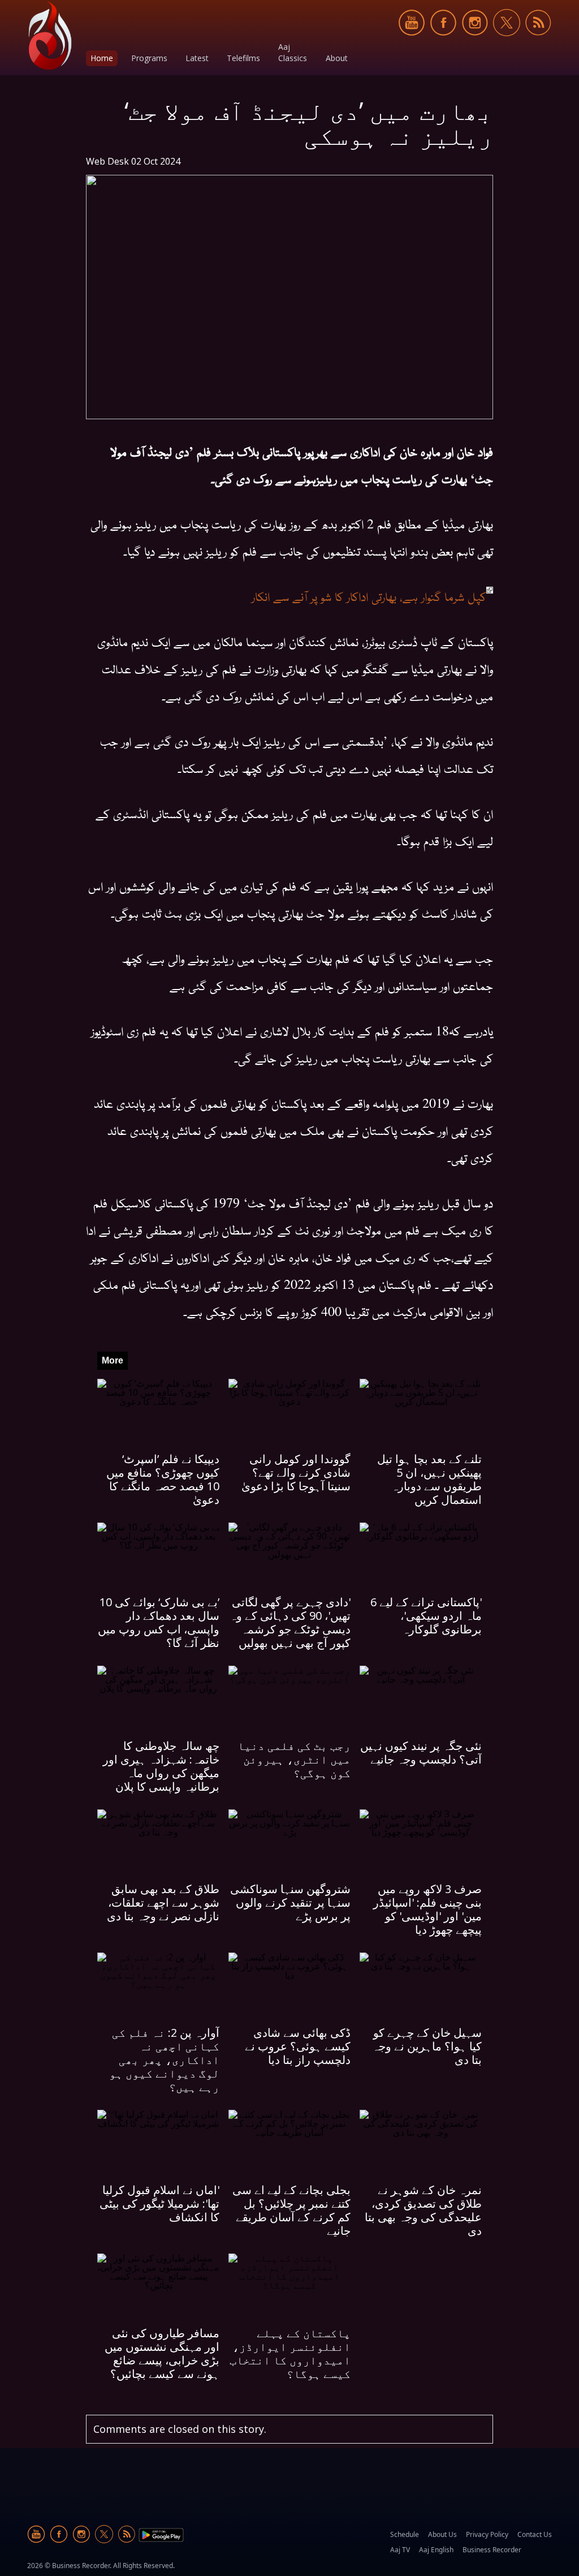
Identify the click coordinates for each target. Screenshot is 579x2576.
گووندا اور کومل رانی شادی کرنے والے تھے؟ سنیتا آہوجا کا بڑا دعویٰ (296, 1472)
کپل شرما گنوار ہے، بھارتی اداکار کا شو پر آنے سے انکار (369, 596)
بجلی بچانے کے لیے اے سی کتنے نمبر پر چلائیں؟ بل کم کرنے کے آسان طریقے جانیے (291, 2210)
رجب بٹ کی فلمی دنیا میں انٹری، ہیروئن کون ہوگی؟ (294, 1759)
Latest (197, 58)
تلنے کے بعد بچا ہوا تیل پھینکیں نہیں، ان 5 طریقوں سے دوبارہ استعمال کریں (429, 1479)
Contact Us (535, 2534)
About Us (442, 2534)
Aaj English (436, 2550)
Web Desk (107, 161)
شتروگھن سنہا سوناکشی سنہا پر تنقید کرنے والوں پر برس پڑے (290, 1902)
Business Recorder (492, 2550)
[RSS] (538, 42)
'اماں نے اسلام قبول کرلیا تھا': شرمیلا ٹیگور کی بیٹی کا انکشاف (159, 2203)
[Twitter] (507, 42)
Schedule (405, 2534)
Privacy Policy (487, 2534)
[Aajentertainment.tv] (50, 35)
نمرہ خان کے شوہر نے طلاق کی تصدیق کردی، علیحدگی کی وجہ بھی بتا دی (423, 2210)
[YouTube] (412, 42)
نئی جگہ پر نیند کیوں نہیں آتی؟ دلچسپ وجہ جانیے (421, 1753)
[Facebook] (443, 42)
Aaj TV (400, 2550)
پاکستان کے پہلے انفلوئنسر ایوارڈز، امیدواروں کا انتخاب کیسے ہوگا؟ (290, 2353)
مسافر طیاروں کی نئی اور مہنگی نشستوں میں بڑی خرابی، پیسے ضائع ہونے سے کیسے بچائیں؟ (162, 2353)
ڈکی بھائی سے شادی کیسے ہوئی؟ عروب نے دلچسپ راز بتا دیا (298, 2046)
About (337, 58)
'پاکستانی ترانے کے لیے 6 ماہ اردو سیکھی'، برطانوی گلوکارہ (426, 1616)
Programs (149, 58)
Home (102, 58)
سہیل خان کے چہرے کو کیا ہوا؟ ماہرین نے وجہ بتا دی (427, 2046)
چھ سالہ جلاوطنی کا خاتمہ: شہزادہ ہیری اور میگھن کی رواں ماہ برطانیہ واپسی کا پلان (161, 1766)
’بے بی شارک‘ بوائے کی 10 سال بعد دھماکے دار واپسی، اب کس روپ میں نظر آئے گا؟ (159, 1622)
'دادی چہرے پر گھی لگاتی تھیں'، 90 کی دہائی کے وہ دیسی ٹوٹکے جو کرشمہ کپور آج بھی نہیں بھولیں (290, 1622)
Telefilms (243, 58)
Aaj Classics (293, 52)
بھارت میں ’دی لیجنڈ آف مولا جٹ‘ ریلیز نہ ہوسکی (309, 123)
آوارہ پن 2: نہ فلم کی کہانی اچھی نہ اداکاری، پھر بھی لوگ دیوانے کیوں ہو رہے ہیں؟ (164, 2060)
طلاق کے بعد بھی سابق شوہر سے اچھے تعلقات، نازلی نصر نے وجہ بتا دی (163, 1902)
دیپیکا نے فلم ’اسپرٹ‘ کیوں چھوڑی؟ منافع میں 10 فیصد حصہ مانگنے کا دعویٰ (163, 1479)
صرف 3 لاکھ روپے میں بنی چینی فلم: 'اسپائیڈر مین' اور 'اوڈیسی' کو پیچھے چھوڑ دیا (427, 1909)
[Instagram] (475, 42)
